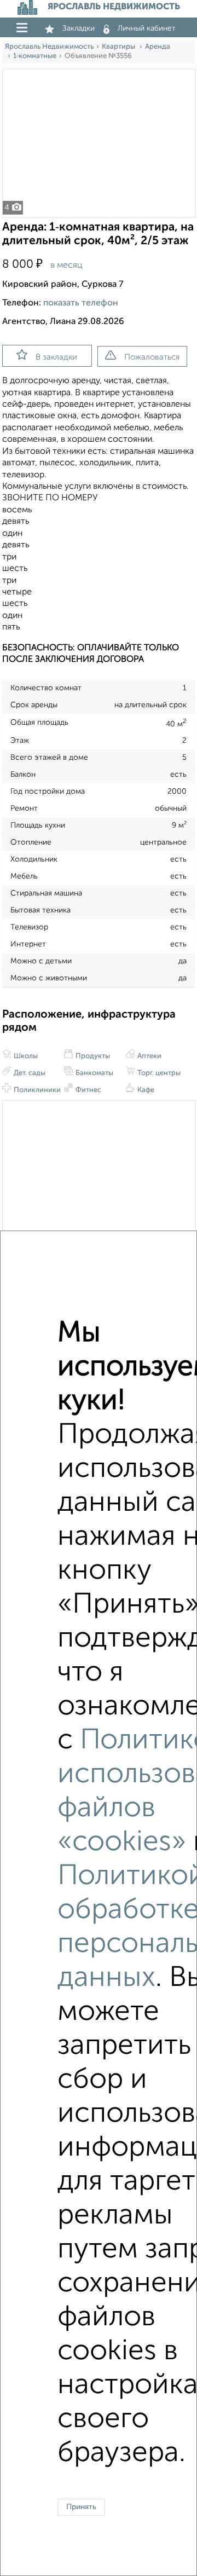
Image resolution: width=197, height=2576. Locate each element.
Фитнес (88, 1090)
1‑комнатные (35, 56)
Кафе (145, 1090)
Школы (25, 1056)
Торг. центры (158, 1073)
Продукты (92, 1056)
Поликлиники (36, 1090)
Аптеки (149, 1056)
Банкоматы (94, 1073)
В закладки (56, 357)
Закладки (79, 28)
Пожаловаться (152, 357)
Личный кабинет (147, 28)
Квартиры (119, 47)
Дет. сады (29, 1073)
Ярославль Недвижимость (49, 47)
